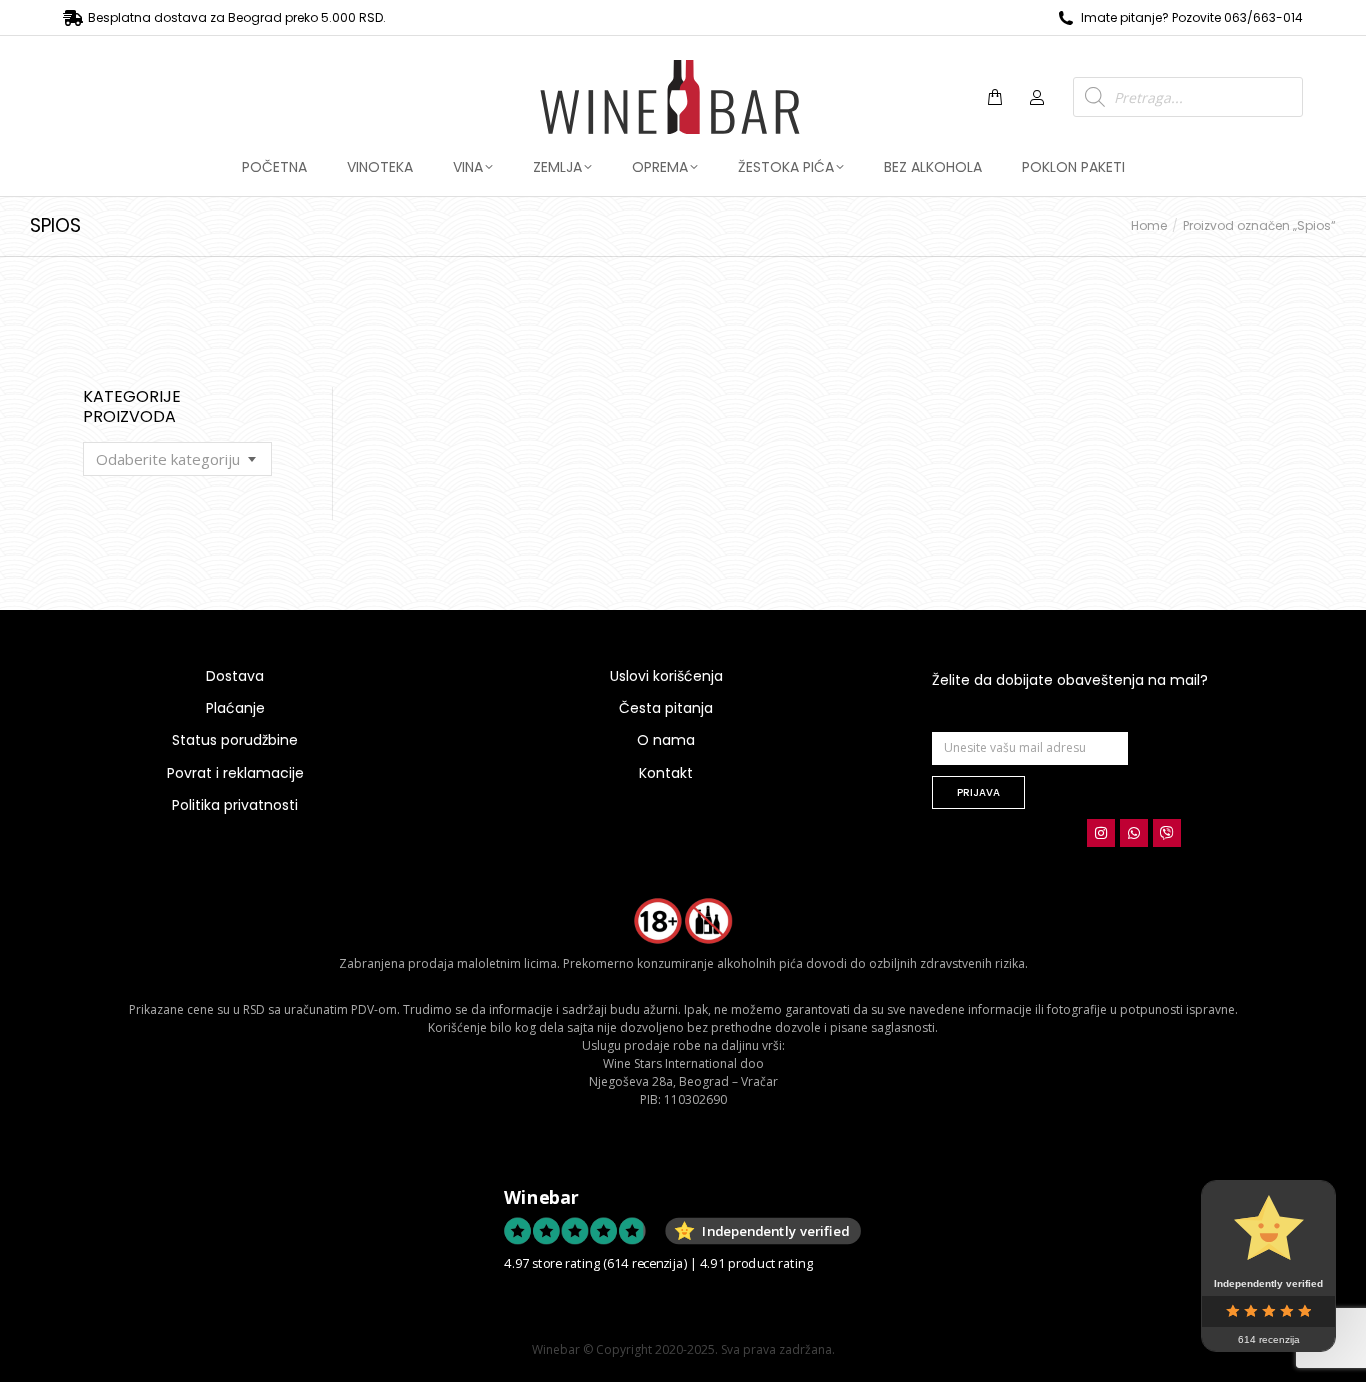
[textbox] (168, 459)
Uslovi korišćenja (666, 676)
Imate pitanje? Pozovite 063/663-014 (1192, 17)
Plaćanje (235, 708)
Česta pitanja (666, 708)
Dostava (235, 676)
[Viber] (1167, 833)
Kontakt (666, 773)
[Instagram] (1101, 833)
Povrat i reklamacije (235, 773)
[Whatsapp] (1134, 833)
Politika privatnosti (235, 805)
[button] (296, 16)
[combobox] (177, 459)
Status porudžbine (235, 740)
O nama (666, 740)
